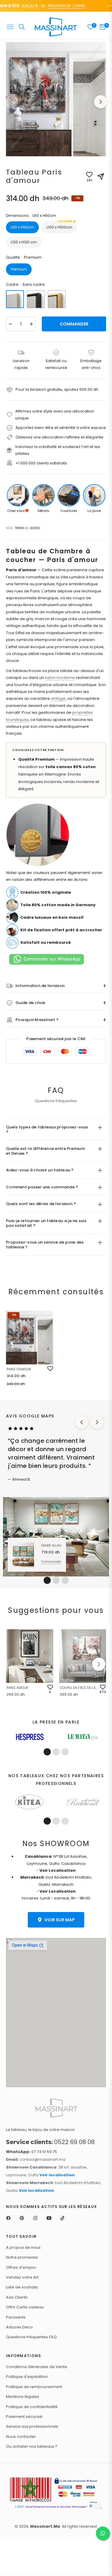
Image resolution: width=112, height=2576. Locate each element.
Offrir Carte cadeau (25, 2307)
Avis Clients (17, 2297)
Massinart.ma (45, 2526)
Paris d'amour (19, 1369)
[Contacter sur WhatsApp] (103, 2533)
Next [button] (101, 102)
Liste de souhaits (22, 2287)
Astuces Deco (19, 2327)
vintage (58, 698)
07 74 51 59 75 (32, 2152)
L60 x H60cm (22, 227)
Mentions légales (23, 2397)
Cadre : (25, 284)
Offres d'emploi (21, 2267)
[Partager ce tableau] (101, 177)
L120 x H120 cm (24, 242)
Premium (19, 269)
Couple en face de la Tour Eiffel (79, 1688)
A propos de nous (23, 2247)
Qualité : (24, 257)
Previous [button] (11, 102)
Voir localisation (57, 2175)
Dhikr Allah (51, 1545)
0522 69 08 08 (50, 2142)
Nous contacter (21, 2437)
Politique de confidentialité (32, 2407)
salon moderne (60, 678)
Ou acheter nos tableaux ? (32, 2446)
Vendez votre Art (22, 2277)
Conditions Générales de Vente (37, 2367)
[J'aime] (50, 1369)
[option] (56, 99)
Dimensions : (31, 216)
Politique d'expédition (27, 2377)
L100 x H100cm (59, 226)
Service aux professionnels (32, 2426)
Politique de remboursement (34, 2387)
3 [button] (65, 1580)
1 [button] (47, 1580)
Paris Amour (17, 1688)
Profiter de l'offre (58, 6)
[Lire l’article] (30, 1737)
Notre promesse (22, 2257)
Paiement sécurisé (24, 2417)
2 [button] (56, 1580)
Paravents (16, 2317)
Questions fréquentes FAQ (31, 2337)
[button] (99, 1664)
